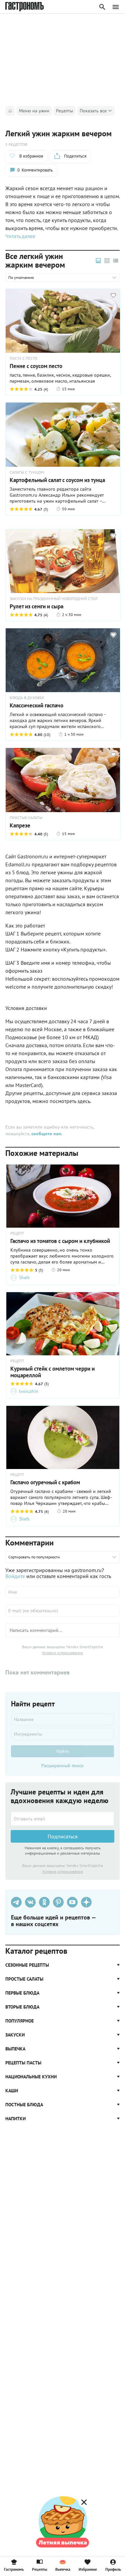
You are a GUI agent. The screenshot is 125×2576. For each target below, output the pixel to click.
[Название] (62, 1719)
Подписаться (63, 1836)
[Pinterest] (58, 1902)
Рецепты (39, 2569)
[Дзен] (86, 1902)
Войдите (15, 1576)
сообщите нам (46, 1134)
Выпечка (63, 2569)
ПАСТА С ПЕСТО (23, 358)
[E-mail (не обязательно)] (62, 1611)
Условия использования (62, 1653)
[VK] (30, 1902)
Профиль (113, 2569)
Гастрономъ (14, 2569)
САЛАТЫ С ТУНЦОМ (27, 472)
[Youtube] (72, 1902)
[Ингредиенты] (62, 1734)
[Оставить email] (62, 1819)
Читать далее (20, 236)
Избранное (88, 2569)
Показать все (93, 111)
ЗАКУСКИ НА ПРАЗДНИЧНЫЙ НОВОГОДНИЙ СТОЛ (53, 599)
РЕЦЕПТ (17, 1233)
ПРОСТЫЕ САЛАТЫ (26, 818)
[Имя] (62, 1592)
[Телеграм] (16, 1902)
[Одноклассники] (44, 1902)
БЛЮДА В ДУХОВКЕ (27, 698)
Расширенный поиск (62, 1766)
